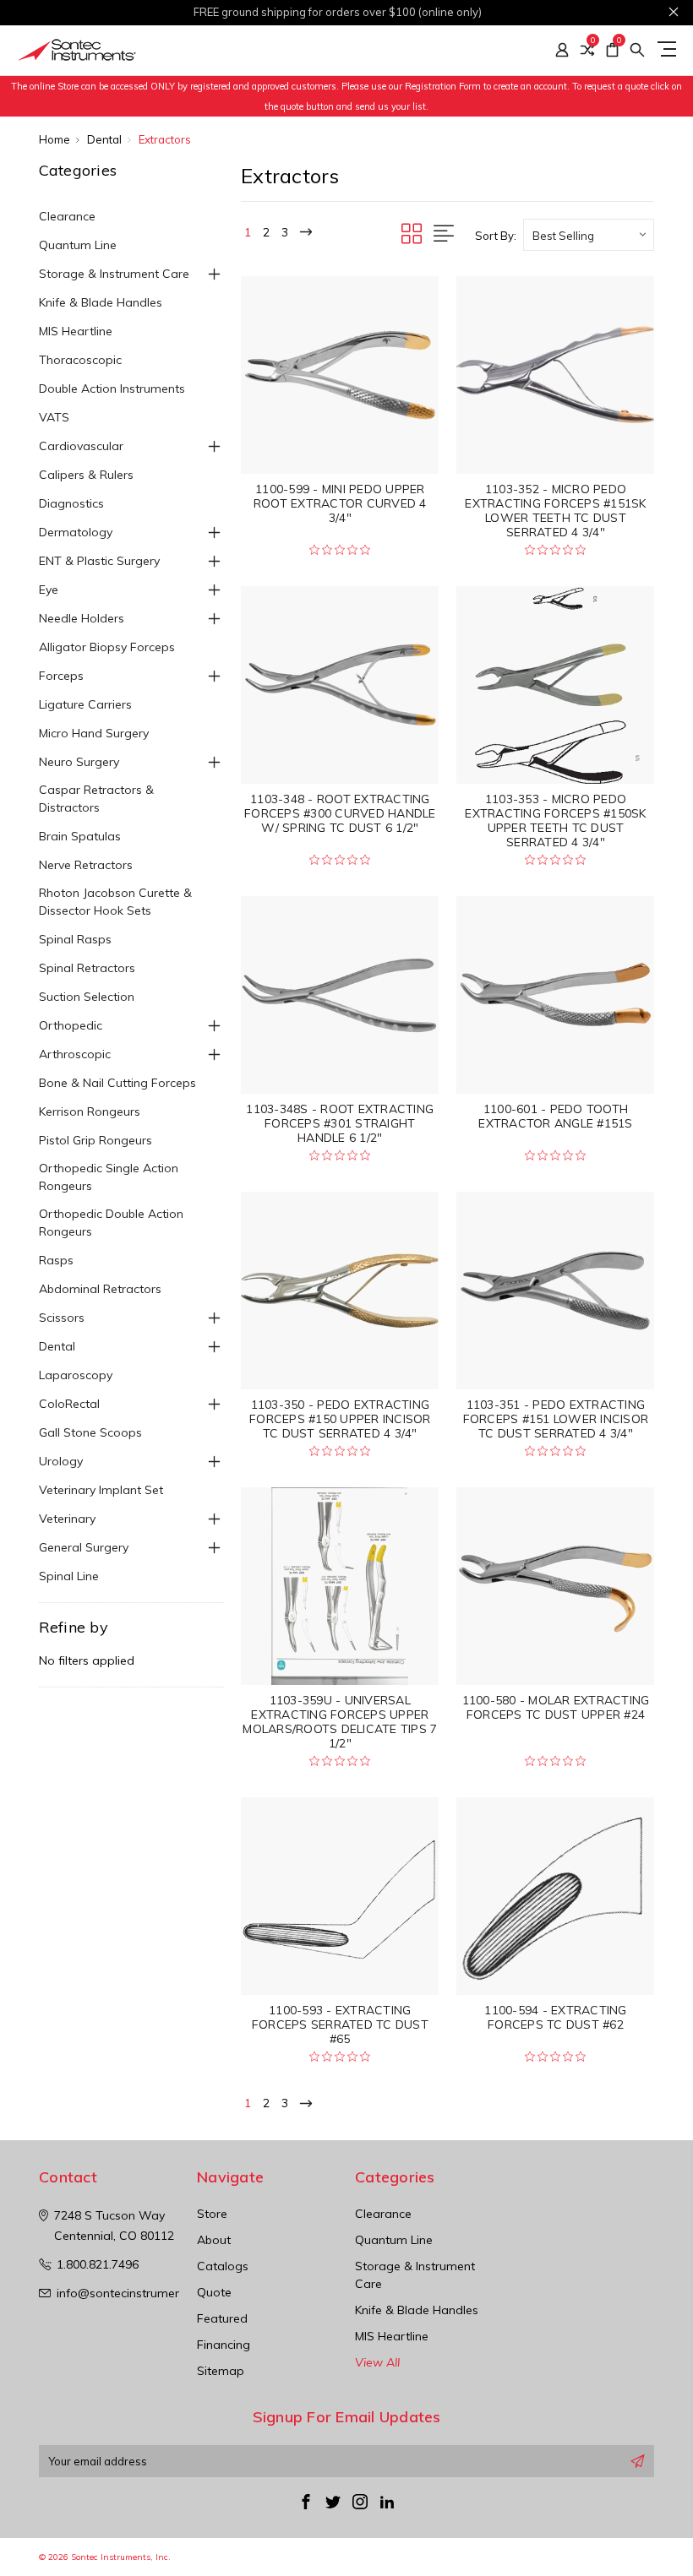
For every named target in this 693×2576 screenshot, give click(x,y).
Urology (61, 1461)
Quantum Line (78, 245)
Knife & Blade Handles (101, 302)
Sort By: (496, 236)
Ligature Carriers (85, 704)
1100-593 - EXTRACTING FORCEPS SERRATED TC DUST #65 (340, 2024)
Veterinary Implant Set (101, 1490)
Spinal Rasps (75, 939)
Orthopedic (71, 1025)
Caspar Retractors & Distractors (96, 799)
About (214, 2240)
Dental (57, 1346)
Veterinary (67, 1519)
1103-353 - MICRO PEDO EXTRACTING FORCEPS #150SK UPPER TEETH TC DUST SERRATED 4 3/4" (555, 821)
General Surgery (84, 1547)
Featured (222, 2318)
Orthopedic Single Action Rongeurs (109, 1177)
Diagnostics (71, 503)
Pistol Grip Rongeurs (95, 1140)
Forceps (61, 676)
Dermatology (76, 532)
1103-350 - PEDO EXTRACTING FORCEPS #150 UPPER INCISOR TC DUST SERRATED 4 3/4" (340, 1419)
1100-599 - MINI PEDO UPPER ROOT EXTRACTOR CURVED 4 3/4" (340, 503)
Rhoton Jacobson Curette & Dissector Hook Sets (115, 902)
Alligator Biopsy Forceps (107, 647)
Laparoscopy (76, 1375)
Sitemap (221, 2371)
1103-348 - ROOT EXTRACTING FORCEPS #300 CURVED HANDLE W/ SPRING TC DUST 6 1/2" (340, 813)
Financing (224, 2345)
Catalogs (223, 2266)
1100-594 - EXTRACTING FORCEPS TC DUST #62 (555, 2017)
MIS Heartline (76, 331)
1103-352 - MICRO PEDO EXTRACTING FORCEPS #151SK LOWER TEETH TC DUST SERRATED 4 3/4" (555, 511)
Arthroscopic (75, 1054)
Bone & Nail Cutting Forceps (117, 1083)
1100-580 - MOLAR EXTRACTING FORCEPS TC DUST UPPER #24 (556, 1707)
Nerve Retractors (86, 865)
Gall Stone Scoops (90, 1432)
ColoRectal (69, 1404)
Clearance (67, 216)
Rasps (56, 1260)
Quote (214, 2292)
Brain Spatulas (80, 836)
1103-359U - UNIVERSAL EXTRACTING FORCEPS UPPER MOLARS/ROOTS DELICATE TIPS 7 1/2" (340, 1722)
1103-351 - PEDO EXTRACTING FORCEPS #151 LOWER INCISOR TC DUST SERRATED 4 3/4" (556, 1419)
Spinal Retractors (87, 968)
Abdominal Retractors (100, 1289)
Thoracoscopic (80, 360)
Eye (49, 590)
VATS (54, 417)
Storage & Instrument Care (114, 274)
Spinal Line (69, 1576)
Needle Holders (82, 618)
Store (212, 2214)
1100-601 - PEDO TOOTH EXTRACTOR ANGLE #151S (555, 1116)
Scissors (62, 1318)
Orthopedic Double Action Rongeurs (111, 1223)
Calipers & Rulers (86, 475)
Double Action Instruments (112, 389)
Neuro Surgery (79, 762)
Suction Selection (87, 997)
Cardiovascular (81, 446)
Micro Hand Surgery (94, 733)
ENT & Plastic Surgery (99, 561)
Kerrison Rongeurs (90, 1111)
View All (377, 2362)
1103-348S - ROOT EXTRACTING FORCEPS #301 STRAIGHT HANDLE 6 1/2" (340, 1123)
